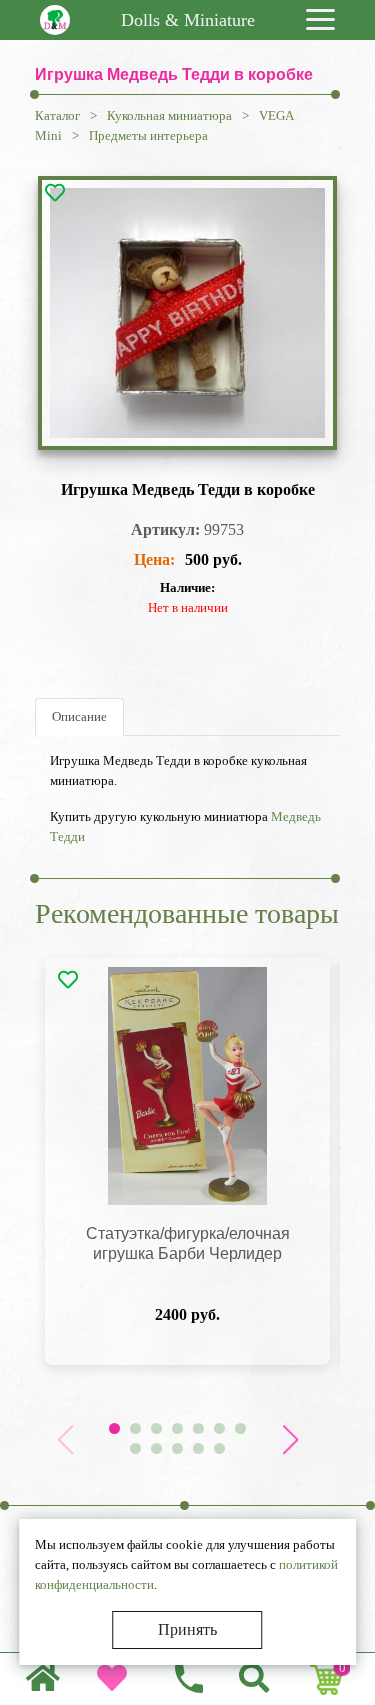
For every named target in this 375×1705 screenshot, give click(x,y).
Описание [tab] (79, 716)
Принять (187, 1629)
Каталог (57, 115)
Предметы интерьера (148, 135)
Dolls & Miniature (188, 20)
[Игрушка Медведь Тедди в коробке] (187, 313)
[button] (290, 1440)
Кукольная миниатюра (169, 115)
